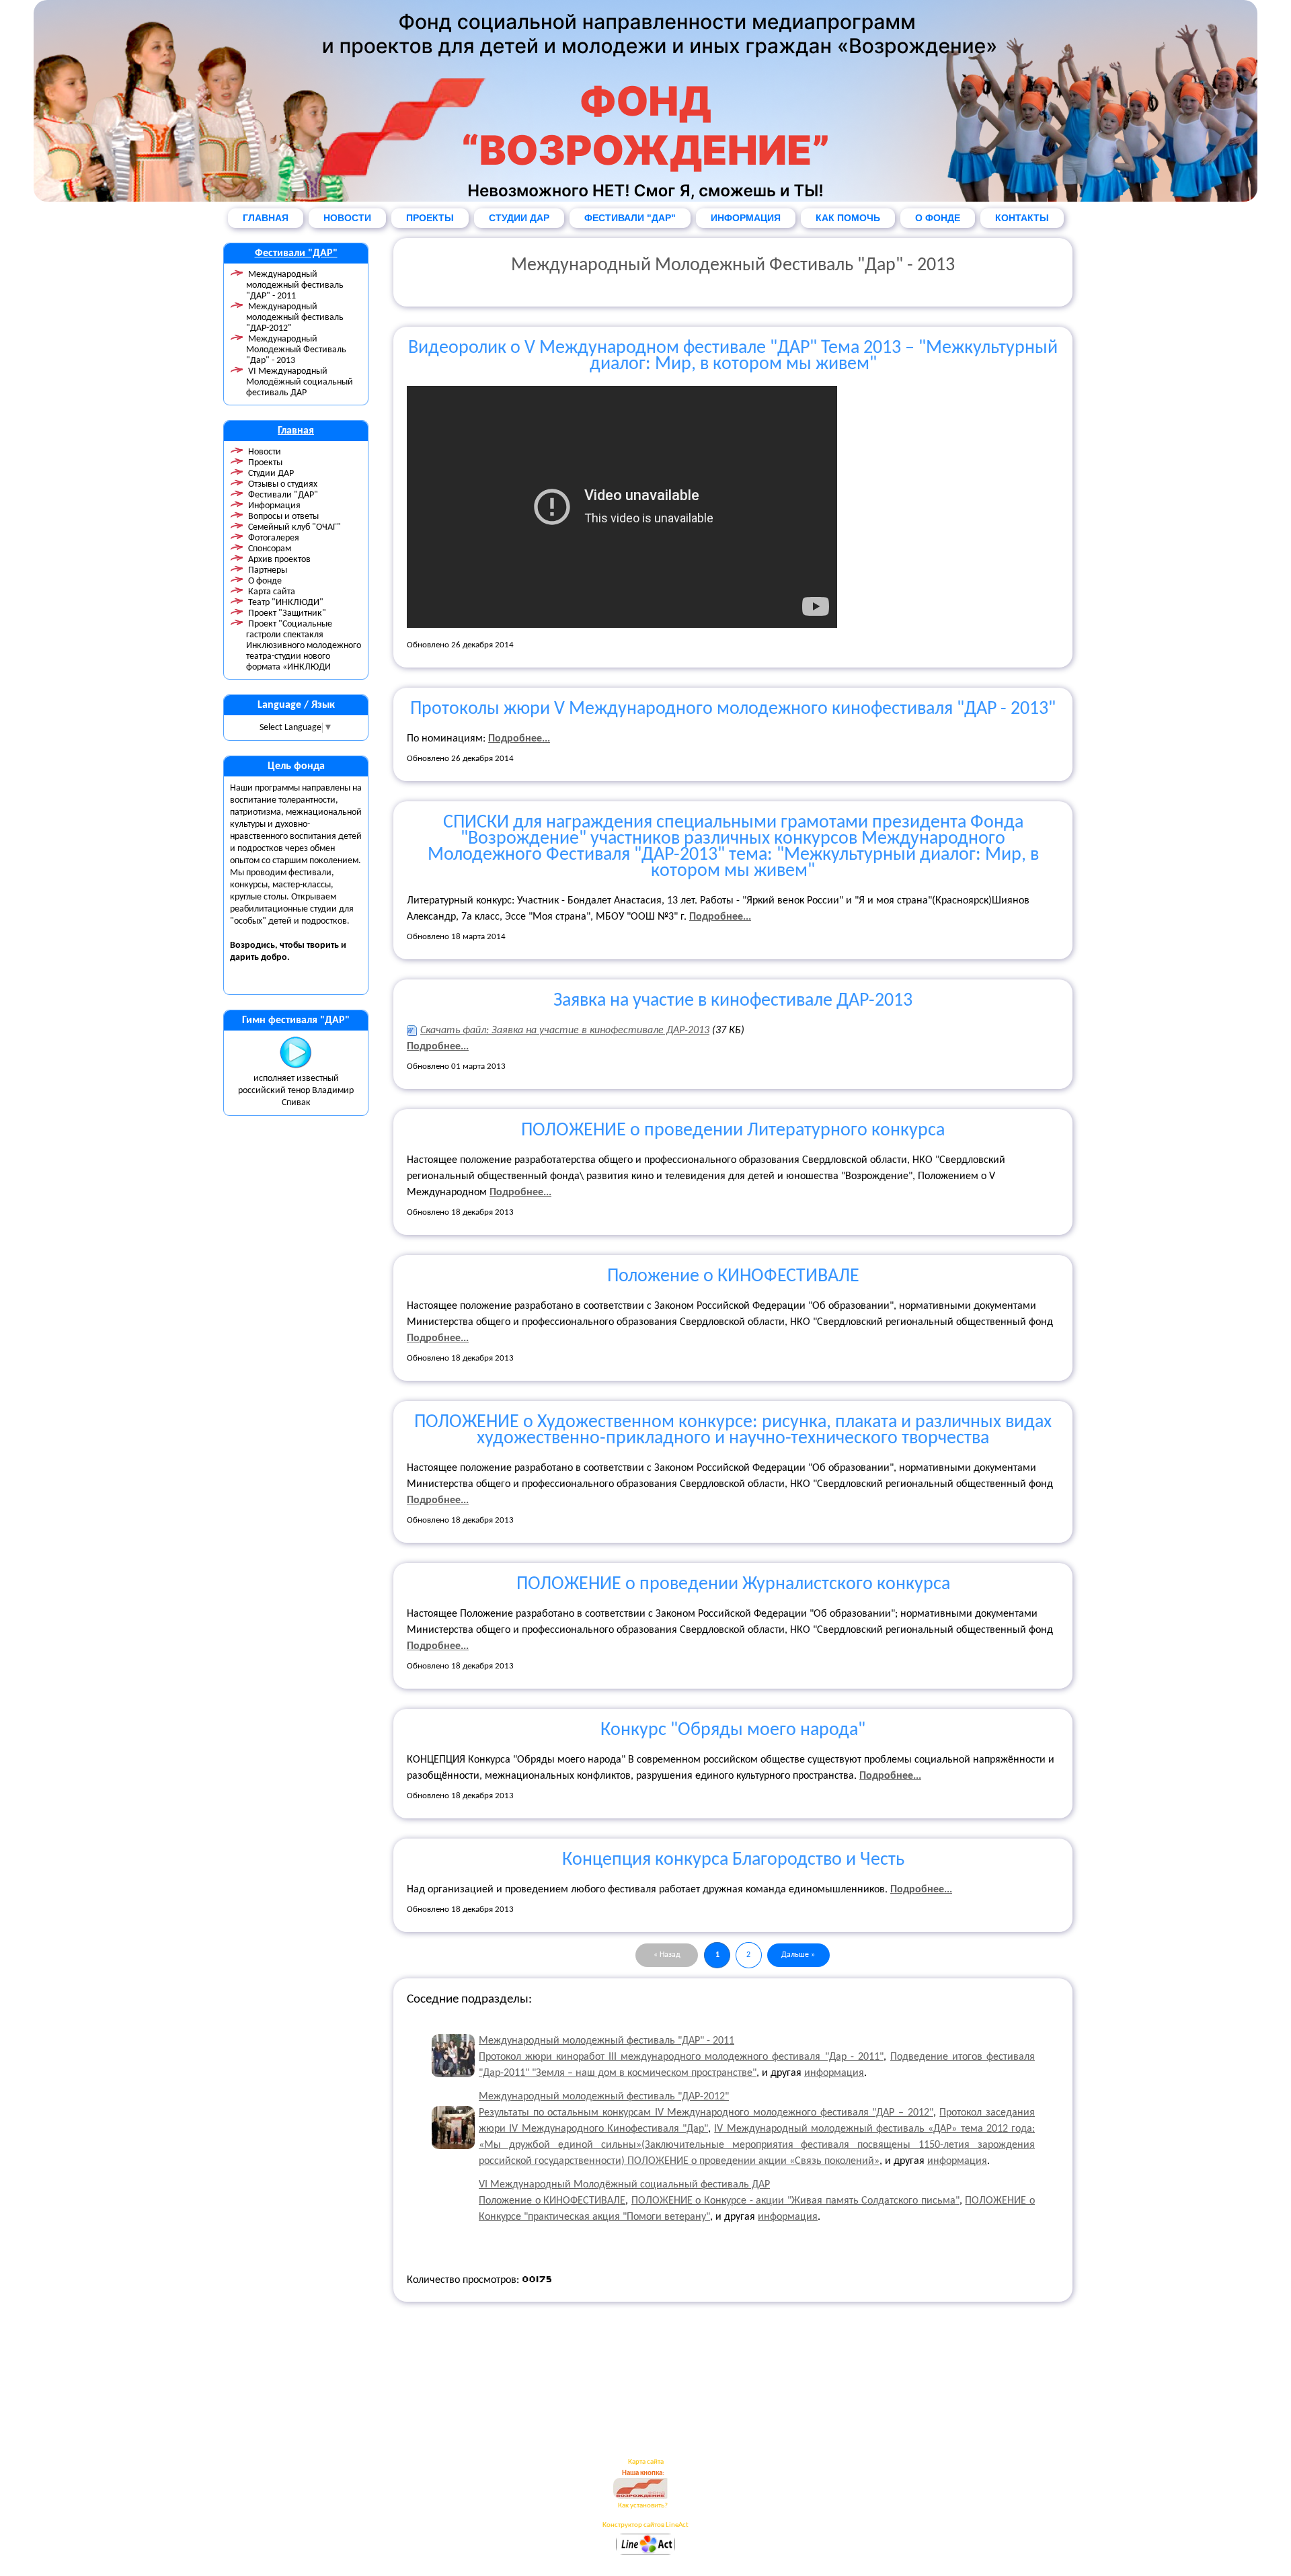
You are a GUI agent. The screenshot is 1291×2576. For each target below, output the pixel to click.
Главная (296, 431)
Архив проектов (279, 560)
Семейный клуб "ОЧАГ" (295, 527)
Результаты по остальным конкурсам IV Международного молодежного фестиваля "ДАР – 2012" (706, 2113)
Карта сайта (272, 592)
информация (834, 2073)
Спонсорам (270, 549)
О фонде (265, 581)
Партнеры (268, 570)
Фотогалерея (274, 538)
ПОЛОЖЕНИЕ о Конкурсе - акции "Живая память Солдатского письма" (795, 2201)
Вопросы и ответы (283, 517)
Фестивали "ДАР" (296, 253)
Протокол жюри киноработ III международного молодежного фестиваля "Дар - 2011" (681, 2057)
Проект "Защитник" (287, 613)
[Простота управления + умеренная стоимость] (645, 2553)
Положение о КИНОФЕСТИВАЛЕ (733, 1277)
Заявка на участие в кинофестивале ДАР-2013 (733, 1001)
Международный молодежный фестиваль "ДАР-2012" (295, 318)
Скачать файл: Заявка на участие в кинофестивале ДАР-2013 (565, 1031)
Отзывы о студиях (283, 484)
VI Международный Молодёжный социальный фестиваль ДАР (300, 382)
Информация (274, 506)
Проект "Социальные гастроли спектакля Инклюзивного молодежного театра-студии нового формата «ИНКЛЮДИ (304, 646)
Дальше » (798, 1955)
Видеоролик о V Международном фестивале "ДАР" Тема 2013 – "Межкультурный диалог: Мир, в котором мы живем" (733, 356)
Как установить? (643, 2506)
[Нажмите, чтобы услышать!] (296, 1066)
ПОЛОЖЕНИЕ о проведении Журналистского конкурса (733, 1584)
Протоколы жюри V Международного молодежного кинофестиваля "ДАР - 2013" (733, 709)
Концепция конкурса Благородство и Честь (733, 1860)
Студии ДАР (271, 474)
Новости (265, 452)
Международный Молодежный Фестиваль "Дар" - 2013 (296, 350)
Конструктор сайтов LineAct (645, 2525)
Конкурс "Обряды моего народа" (733, 1730)
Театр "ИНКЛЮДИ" (286, 603)
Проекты (265, 463)
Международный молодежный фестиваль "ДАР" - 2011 (295, 285)
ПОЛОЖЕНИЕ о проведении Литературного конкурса (733, 1131)
